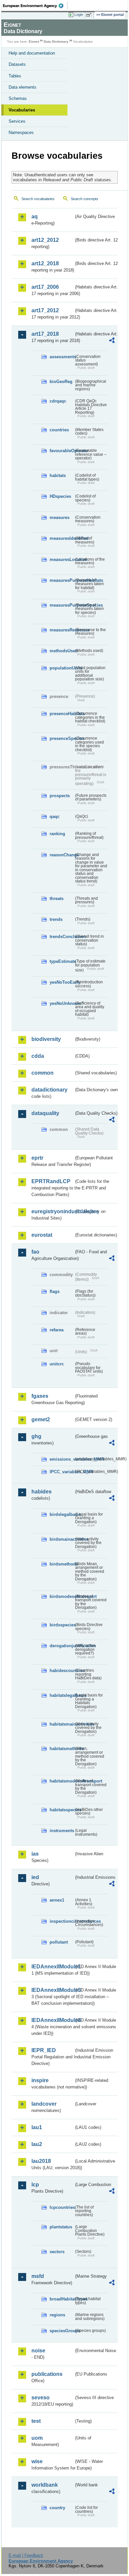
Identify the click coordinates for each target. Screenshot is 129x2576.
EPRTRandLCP (51, 1181)
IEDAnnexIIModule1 (53, 1967)
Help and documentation (32, 53)
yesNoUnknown (62, 1003)
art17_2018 (45, 334)
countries (59, 430)
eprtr (37, 1158)
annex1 (57, 1900)
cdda (38, 1056)
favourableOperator (62, 451)
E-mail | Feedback (26, 2555)
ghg (36, 1436)
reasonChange (62, 855)
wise (37, 2461)
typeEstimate (62, 961)
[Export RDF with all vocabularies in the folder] (112, 341)
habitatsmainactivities (62, 1724)
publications (47, 2374)
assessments (62, 357)
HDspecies (60, 496)
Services (17, 121)
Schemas (18, 98)
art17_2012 (45, 310)
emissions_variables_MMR (62, 1459)
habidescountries (62, 1671)
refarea (57, 1330)
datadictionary (49, 1090)
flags (55, 1291)
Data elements (22, 87)
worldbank (45, 2485)
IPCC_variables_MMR (62, 1472)
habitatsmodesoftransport (62, 1781)
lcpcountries (62, 2207)
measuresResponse (62, 630)
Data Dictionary (56, 42)
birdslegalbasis (62, 1514)
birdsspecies (62, 1625)
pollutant (59, 1942)
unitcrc (57, 1364)
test (36, 2421)
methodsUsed (62, 651)
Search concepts (85, 199)
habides (42, 1492)
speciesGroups (62, 2331)
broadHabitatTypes (62, 2299)
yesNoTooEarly (62, 982)
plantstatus (61, 2227)
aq (35, 216)
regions (57, 2315)
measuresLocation (62, 559)
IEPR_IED (44, 2050)
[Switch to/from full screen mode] (90, 15)
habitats (58, 475)
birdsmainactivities (62, 1539)
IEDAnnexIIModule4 (53, 2020)
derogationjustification (62, 1646)
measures (60, 517)
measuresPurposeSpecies (62, 605)
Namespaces (21, 132)
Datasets (17, 64)
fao (35, 1252)
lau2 (37, 2144)
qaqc (55, 816)
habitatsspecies (62, 1810)
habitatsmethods (62, 1749)
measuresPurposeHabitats (62, 580)
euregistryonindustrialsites (53, 1211)
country (57, 2508)
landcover (44, 2104)
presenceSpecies (62, 738)
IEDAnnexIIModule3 (53, 1990)
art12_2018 (45, 263)
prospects (60, 796)
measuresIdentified (62, 538)
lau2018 (41, 2161)
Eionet (34, 42)
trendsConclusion (62, 937)
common (43, 1073)
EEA (35, 6)
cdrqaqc (58, 401)
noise (38, 2351)
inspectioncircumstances (62, 1921)
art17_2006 (45, 287)
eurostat (42, 1235)
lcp (35, 2185)
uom (37, 2438)
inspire (40, 2080)
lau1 (37, 2127)
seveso (41, 2398)
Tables (15, 76)
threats (57, 899)
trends (56, 919)
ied (35, 1877)
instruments (62, 1831)
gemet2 (41, 1419)
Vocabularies (22, 110)
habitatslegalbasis (62, 1695)
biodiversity (46, 1039)
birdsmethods (62, 1564)
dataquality (45, 1113)
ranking (57, 834)
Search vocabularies (38, 199)
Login (79, 15)
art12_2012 (45, 240)
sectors (57, 2252)
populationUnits (62, 668)
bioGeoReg (61, 382)
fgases (40, 1396)
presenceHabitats (62, 714)
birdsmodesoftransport (62, 1596)
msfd (38, 2276)
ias (35, 1854)
